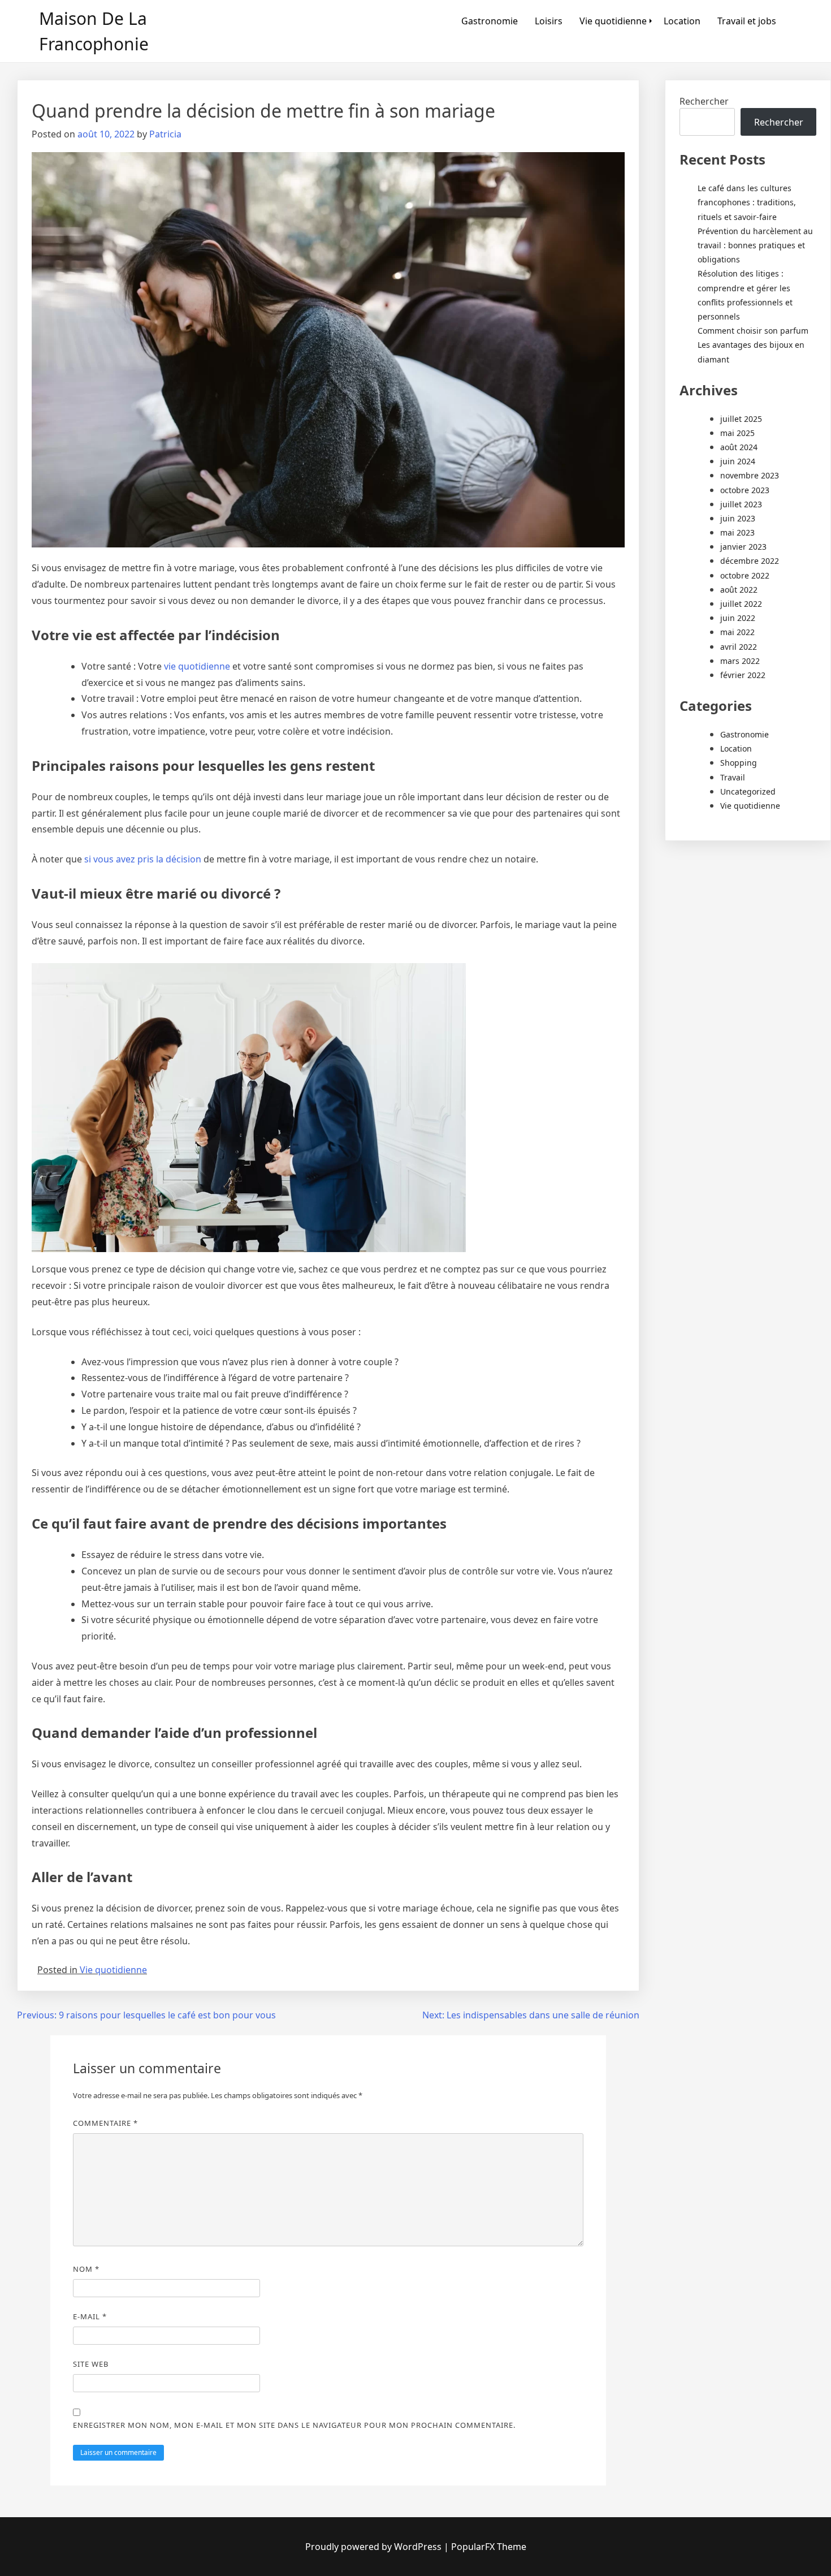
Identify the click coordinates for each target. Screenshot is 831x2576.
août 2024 (739, 447)
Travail (733, 777)
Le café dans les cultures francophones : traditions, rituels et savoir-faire (747, 202)
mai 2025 (737, 433)
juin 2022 (738, 618)
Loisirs (549, 21)
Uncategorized (748, 791)
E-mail (90, 2316)
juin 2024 (738, 461)
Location (682, 21)
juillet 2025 (741, 419)
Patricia (165, 134)
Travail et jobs (747, 21)
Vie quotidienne (613, 21)
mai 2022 (737, 632)
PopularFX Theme (489, 2547)
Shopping (739, 763)
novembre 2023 (750, 475)
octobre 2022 (745, 575)
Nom (86, 2269)
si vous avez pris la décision (143, 859)
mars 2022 (740, 661)
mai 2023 (737, 532)
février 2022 (743, 675)
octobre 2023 (745, 490)
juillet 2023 (741, 504)
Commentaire (105, 2123)
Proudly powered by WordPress (375, 2547)
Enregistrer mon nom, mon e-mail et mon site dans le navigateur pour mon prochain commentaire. (294, 2425)
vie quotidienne (197, 666)
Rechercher (704, 101)
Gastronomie (490, 21)
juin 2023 (738, 518)
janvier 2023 (743, 547)
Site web (91, 2364)
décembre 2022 (750, 561)
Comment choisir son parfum (753, 331)
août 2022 (739, 590)
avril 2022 (739, 647)
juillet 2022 (741, 604)
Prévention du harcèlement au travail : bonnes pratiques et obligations (755, 245)
